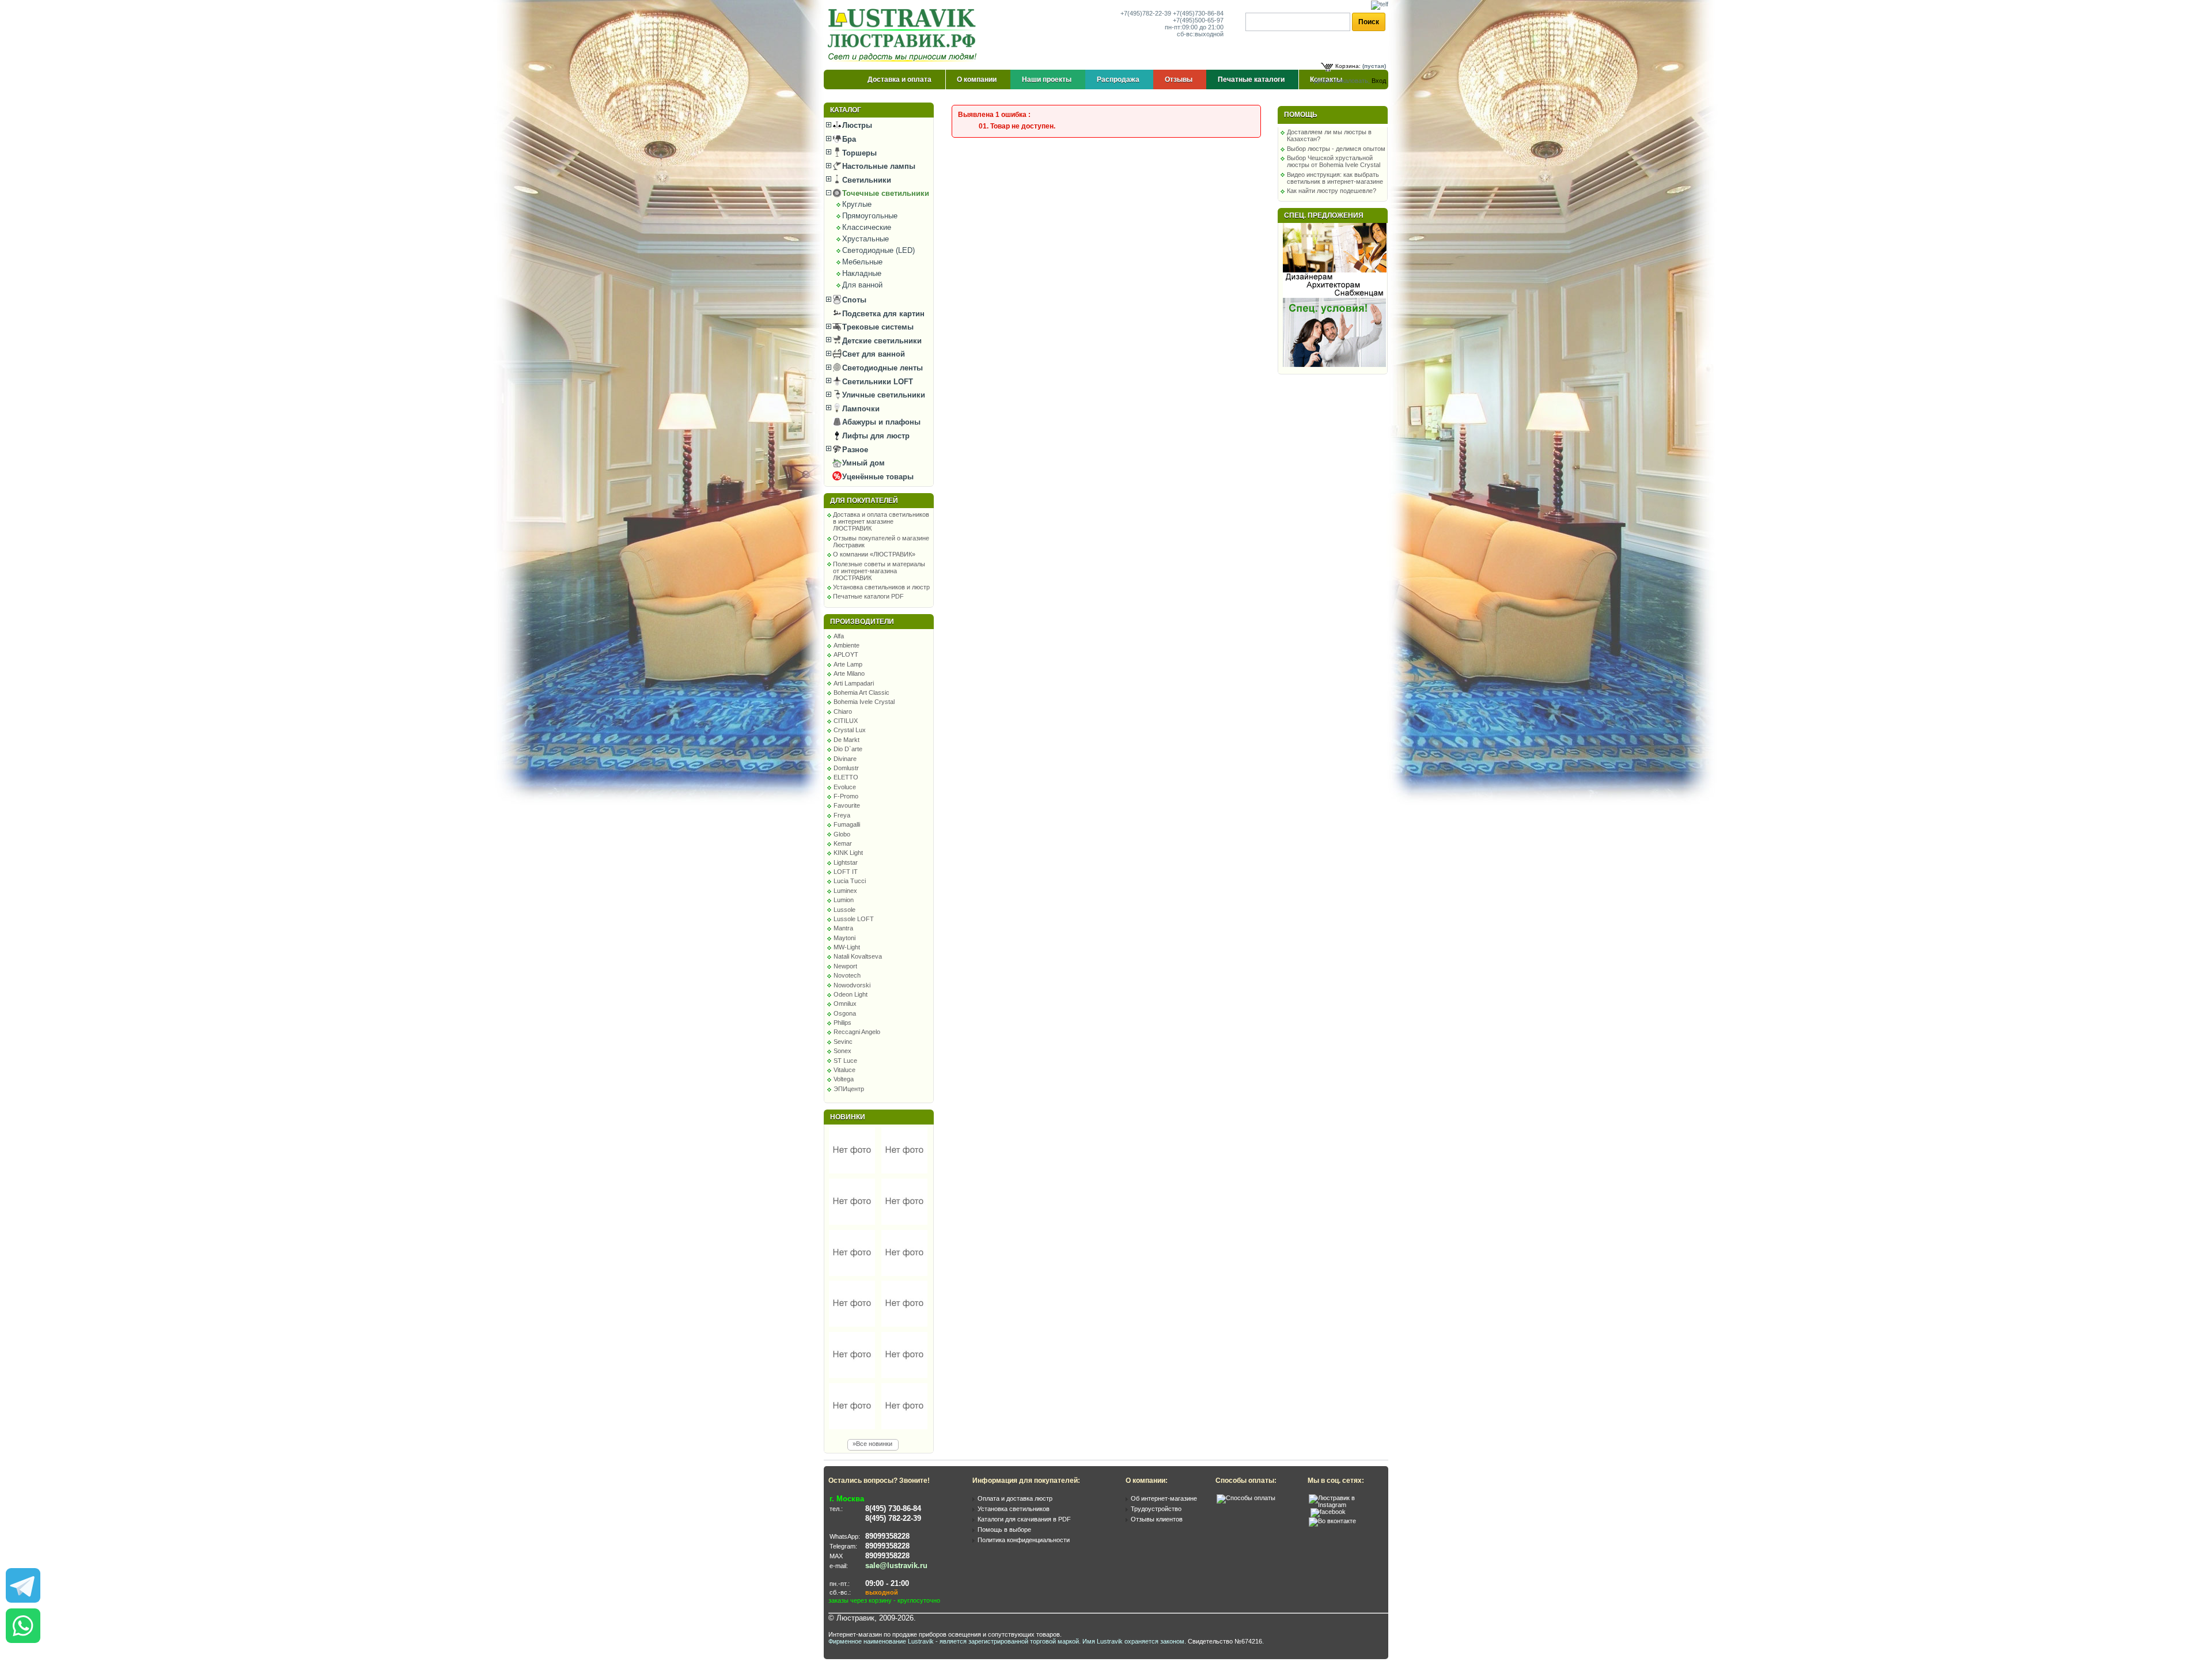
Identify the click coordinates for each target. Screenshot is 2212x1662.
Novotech (847, 975)
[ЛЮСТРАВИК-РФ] (904, 35)
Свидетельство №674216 (1225, 1641)
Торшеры (858, 153)
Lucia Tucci (850, 881)
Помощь (1301, 115)
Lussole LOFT (854, 919)
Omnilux (845, 1004)
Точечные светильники (885, 193)
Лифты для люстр (875, 436)
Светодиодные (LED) (878, 250)
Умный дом (862, 463)
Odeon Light (851, 994)
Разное (854, 450)
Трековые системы (877, 327)
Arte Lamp (848, 664)
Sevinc (843, 1042)
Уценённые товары (877, 477)
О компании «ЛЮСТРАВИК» (874, 554)
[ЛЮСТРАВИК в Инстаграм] (1345, 1505)
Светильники (866, 180)
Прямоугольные (870, 216)
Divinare (845, 759)
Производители (862, 622)
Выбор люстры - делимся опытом (1336, 149)
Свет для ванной (872, 354)
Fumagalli (847, 824)
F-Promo (846, 796)
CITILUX (846, 721)
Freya (842, 815)
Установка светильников (1014, 1509)
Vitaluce (844, 1070)
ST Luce (845, 1061)
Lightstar (846, 862)
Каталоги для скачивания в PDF (1024, 1519)
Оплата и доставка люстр (1015, 1498)
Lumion (844, 900)
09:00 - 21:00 (887, 1583)
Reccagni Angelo (857, 1032)
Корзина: (1348, 66)
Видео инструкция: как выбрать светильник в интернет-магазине (1335, 178)
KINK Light (848, 853)
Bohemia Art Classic (861, 692)
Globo (842, 834)
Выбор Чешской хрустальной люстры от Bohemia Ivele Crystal (1334, 161)
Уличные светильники (882, 395)
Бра (848, 139)
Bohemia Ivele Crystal (864, 702)
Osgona (845, 1013)
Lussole (844, 910)
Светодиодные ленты (881, 368)
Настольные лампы (878, 166)
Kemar (843, 843)
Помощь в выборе (1004, 1530)
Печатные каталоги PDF (868, 596)
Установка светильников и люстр (881, 587)
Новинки (848, 1117)
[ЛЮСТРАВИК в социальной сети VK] (1332, 1521)
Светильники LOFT (876, 382)
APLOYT (846, 654)
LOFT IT (846, 872)
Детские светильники (881, 341)
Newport (845, 966)
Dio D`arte (848, 749)
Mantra (843, 928)
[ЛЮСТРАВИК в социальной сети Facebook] (1328, 1512)
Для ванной (862, 285)
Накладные (862, 273)
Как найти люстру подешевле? (1332, 191)
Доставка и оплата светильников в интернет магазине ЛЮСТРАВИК (881, 521)
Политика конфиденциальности (1024, 1540)
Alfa (839, 636)
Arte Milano (849, 673)
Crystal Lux (850, 730)
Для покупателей (864, 501)
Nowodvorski (852, 985)
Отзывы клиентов (1157, 1519)
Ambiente (846, 645)
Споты (853, 300)
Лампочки (860, 409)
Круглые (857, 204)
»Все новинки (872, 1444)
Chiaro (843, 711)
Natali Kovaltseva (858, 956)
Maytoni (844, 938)
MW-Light (847, 947)
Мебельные (862, 262)
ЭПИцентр (849, 1089)
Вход (1379, 81)
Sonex (842, 1051)
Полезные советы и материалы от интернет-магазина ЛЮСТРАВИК (879, 571)
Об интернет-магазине (1164, 1498)
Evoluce (845, 787)
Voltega (844, 1079)
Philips (842, 1023)
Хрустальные (866, 239)
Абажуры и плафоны (880, 422)
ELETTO (846, 777)
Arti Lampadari (854, 683)
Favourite (847, 805)
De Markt (846, 740)
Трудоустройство (1156, 1509)
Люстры (856, 125)
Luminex (845, 891)
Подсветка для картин (882, 314)
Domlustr (846, 768)
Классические (867, 227)
